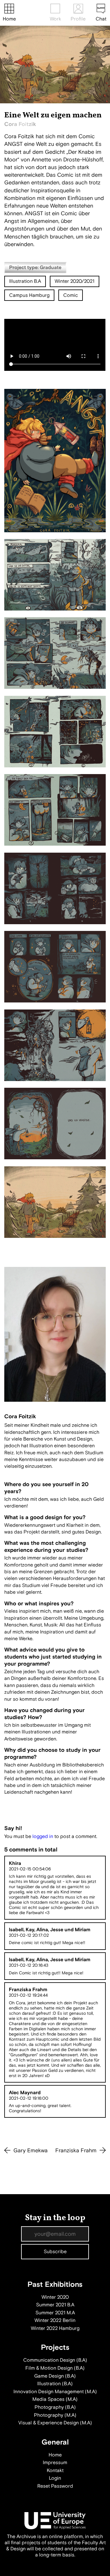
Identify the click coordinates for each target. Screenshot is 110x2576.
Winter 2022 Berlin (55, 2320)
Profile (78, 19)
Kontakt (55, 2471)
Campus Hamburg (29, 295)
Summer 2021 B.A (55, 2305)
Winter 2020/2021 (75, 281)
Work (55, 19)
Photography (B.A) (55, 2407)
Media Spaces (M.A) (55, 2399)
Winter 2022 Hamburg (55, 2328)
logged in (43, 1836)
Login (55, 2478)
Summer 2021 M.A (55, 2313)
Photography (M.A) (55, 2415)
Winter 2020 (55, 2297)
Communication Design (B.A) (55, 2360)
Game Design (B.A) (55, 2376)
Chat (101, 19)
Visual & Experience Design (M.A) (55, 2423)
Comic (71, 295)
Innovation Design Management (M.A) (55, 2392)
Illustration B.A (25, 281)
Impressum (55, 2463)
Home (9, 19)
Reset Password (55, 2486)
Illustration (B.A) (55, 2384)
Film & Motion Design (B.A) (55, 2368)
